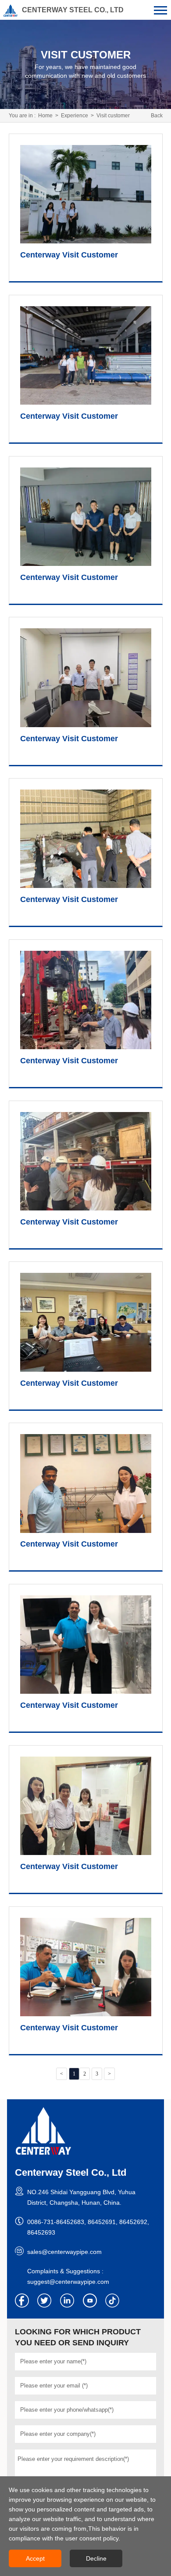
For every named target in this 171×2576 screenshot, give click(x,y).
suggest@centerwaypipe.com (68, 2282)
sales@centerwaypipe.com (64, 2252)
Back (157, 116)
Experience (75, 116)
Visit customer (113, 116)
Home (45, 116)
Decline (96, 2558)
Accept (35, 2558)
